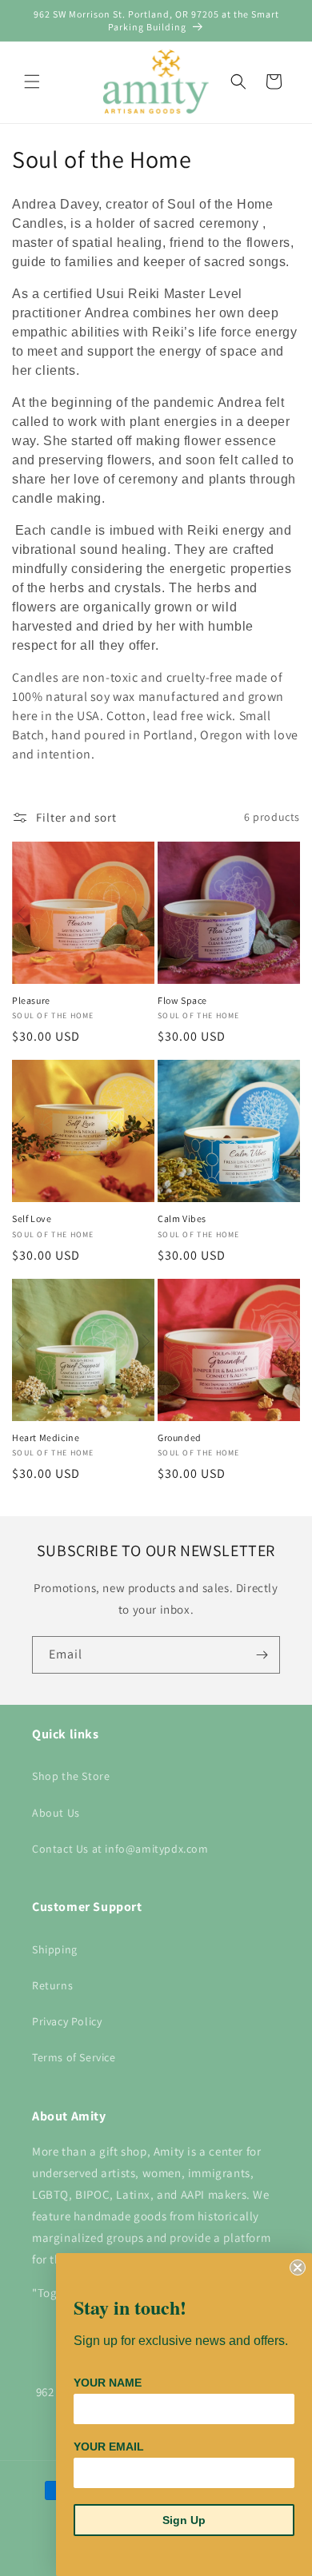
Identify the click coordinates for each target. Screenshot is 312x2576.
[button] (32, 82)
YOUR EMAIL (109, 2447)
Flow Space (182, 1000)
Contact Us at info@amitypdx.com (120, 1849)
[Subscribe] (262, 1655)
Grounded (180, 1437)
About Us (56, 1813)
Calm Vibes (182, 1218)
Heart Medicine (46, 1437)
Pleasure (31, 1000)
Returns (52, 1985)
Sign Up (184, 2520)
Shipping (55, 1949)
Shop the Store (71, 1776)
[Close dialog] (298, 2267)
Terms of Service (74, 2057)
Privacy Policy (67, 2021)
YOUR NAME (108, 2383)
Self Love (32, 1218)
